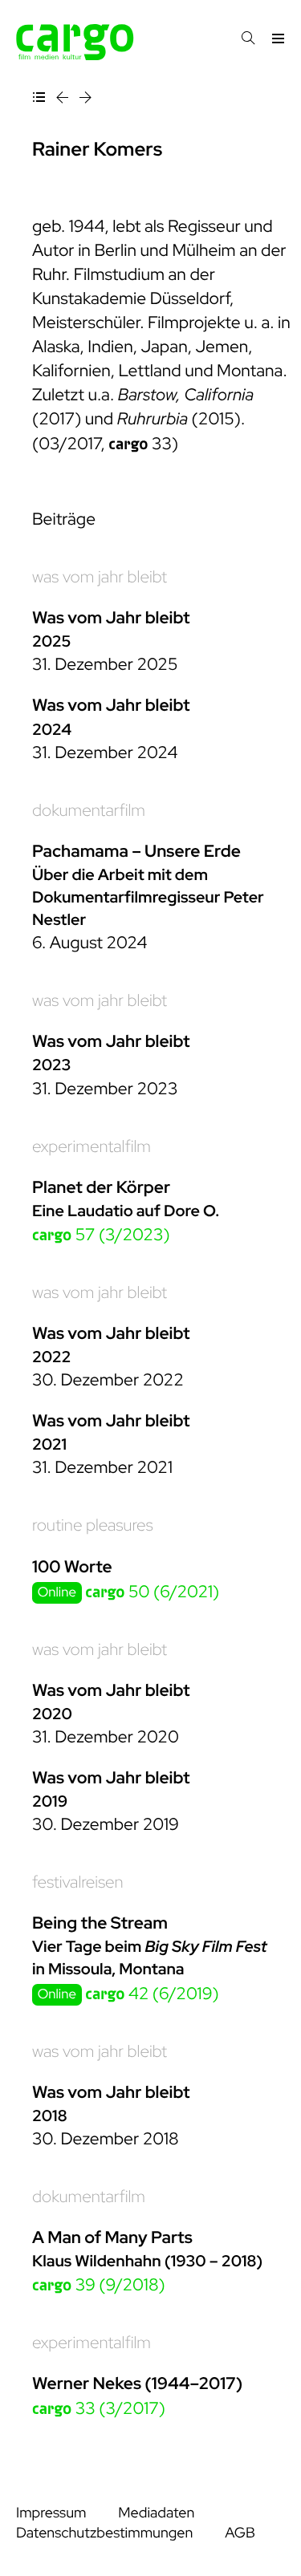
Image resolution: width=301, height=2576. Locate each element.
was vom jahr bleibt (100, 577)
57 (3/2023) (101, 1235)
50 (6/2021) (152, 1592)
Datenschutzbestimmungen (104, 2533)
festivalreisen (78, 1882)
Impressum (51, 2513)
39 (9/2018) (99, 2285)
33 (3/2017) (99, 2409)
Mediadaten (156, 2513)
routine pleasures (93, 1525)
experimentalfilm (92, 1147)
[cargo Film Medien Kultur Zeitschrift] (75, 56)
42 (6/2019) (152, 1994)
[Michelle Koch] (64, 100)
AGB (240, 2533)
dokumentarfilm (89, 811)
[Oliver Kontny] (85, 100)
